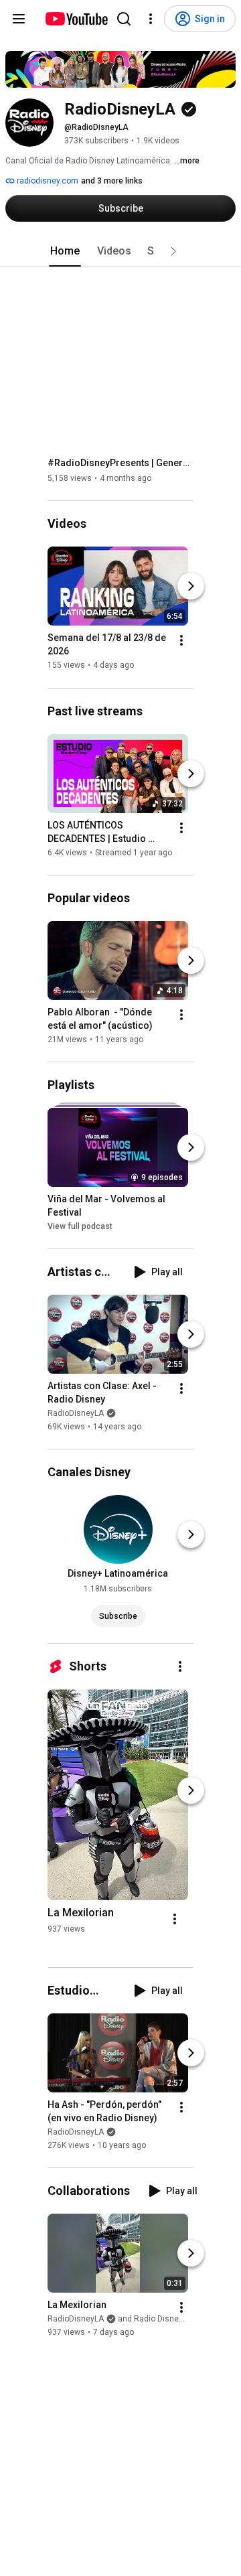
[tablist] (120, 251)
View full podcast (80, 1226)
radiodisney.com (47, 181)
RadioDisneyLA (76, 1413)
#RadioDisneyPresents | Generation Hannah (121, 463)
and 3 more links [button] (112, 181)
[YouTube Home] (76, 19)
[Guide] (19, 19)
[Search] (124, 19)
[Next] (191, 587)
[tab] (65, 251)
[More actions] (181, 641)
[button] (173, 251)
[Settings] (151, 19)
